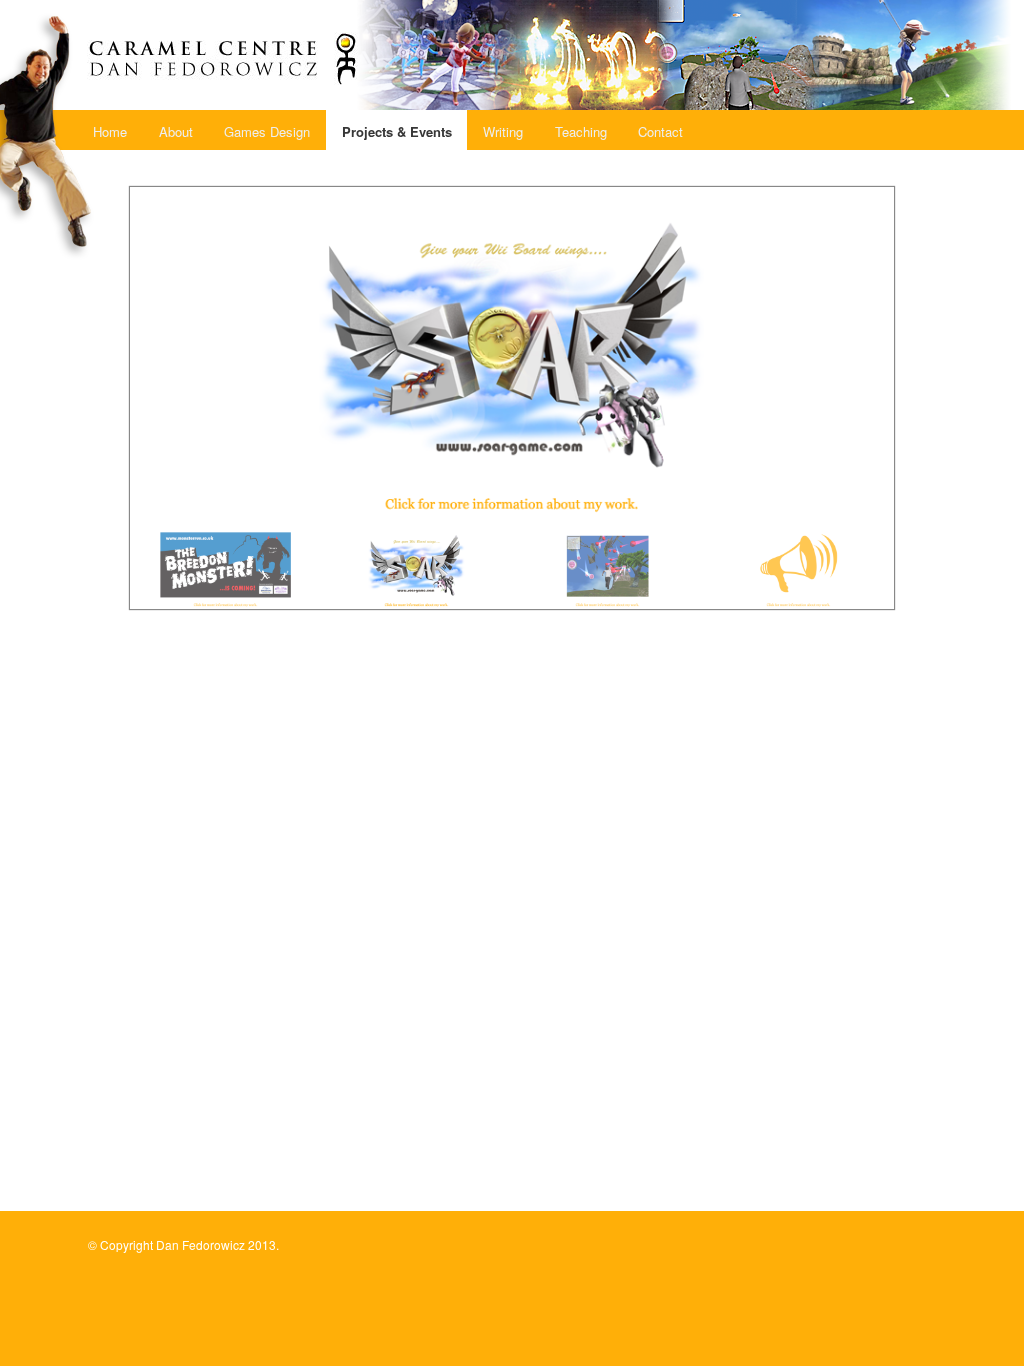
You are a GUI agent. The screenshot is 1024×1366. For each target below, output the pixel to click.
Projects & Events (397, 131)
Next (915, 393)
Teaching (581, 131)
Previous (109, 393)
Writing (503, 131)
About (176, 131)
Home (110, 131)
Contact (660, 131)
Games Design (267, 131)
